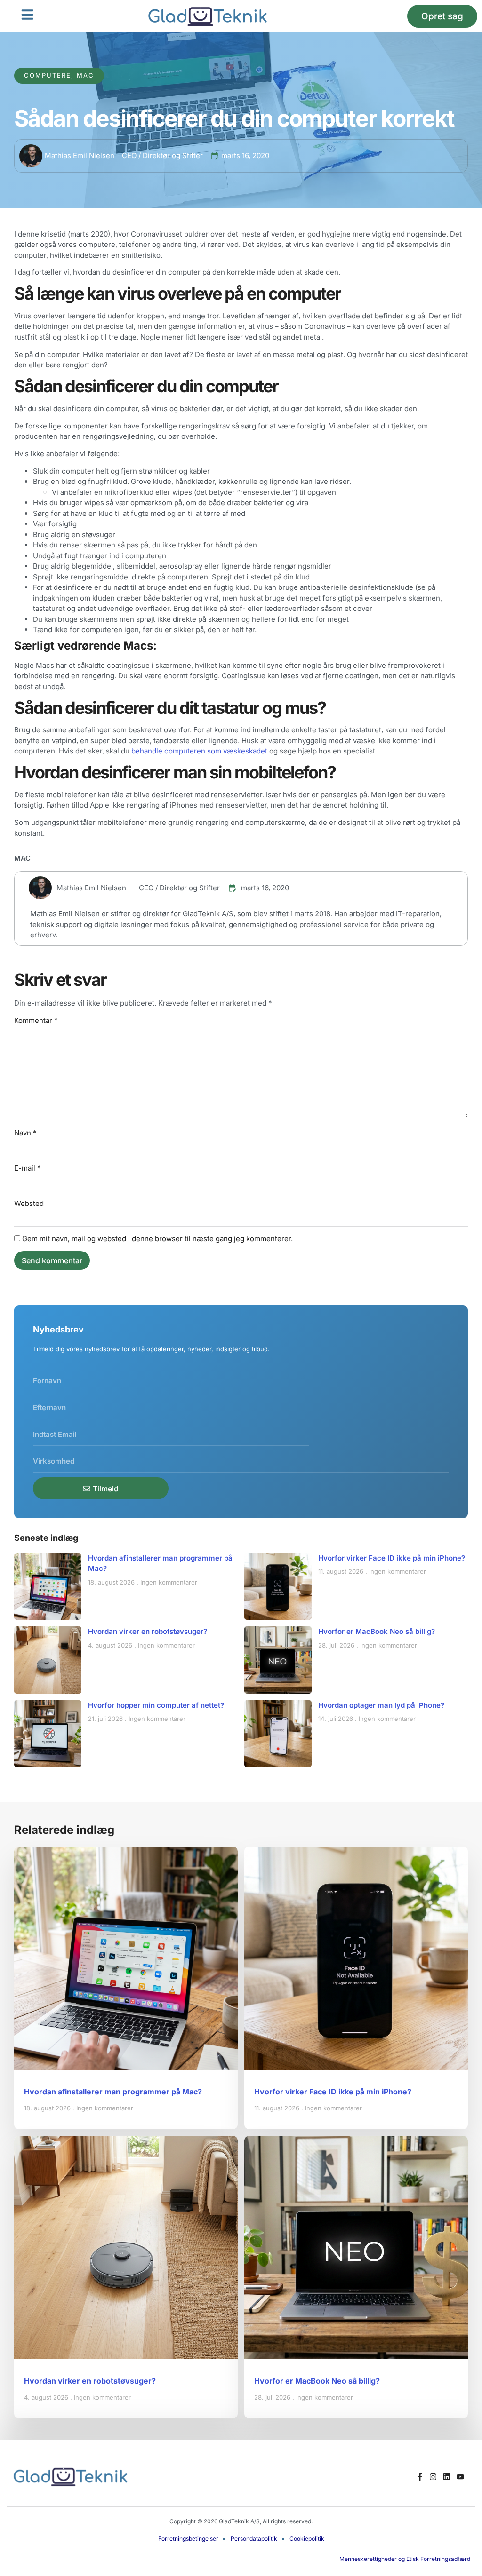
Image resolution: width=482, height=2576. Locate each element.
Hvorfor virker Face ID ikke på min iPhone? (392, 1558)
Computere (48, 75)
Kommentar (36, 1020)
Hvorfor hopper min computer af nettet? (156, 1705)
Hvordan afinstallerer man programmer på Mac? (113, 2092)
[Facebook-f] (420, 2477)
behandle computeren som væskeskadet (199, 751)
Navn (25, 1133)
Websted (29, 1203)
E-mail (28, 1168)
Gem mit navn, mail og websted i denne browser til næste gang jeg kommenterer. (157, 1239)
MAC (22, 858)
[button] (27, 15)
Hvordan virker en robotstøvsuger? (148, 1631)
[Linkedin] (447, 2477)
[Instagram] (433, 2477)
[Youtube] (461, 2477)
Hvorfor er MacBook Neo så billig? (377, 1631)
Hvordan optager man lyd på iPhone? (381, 1705)
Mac (85, 75)
